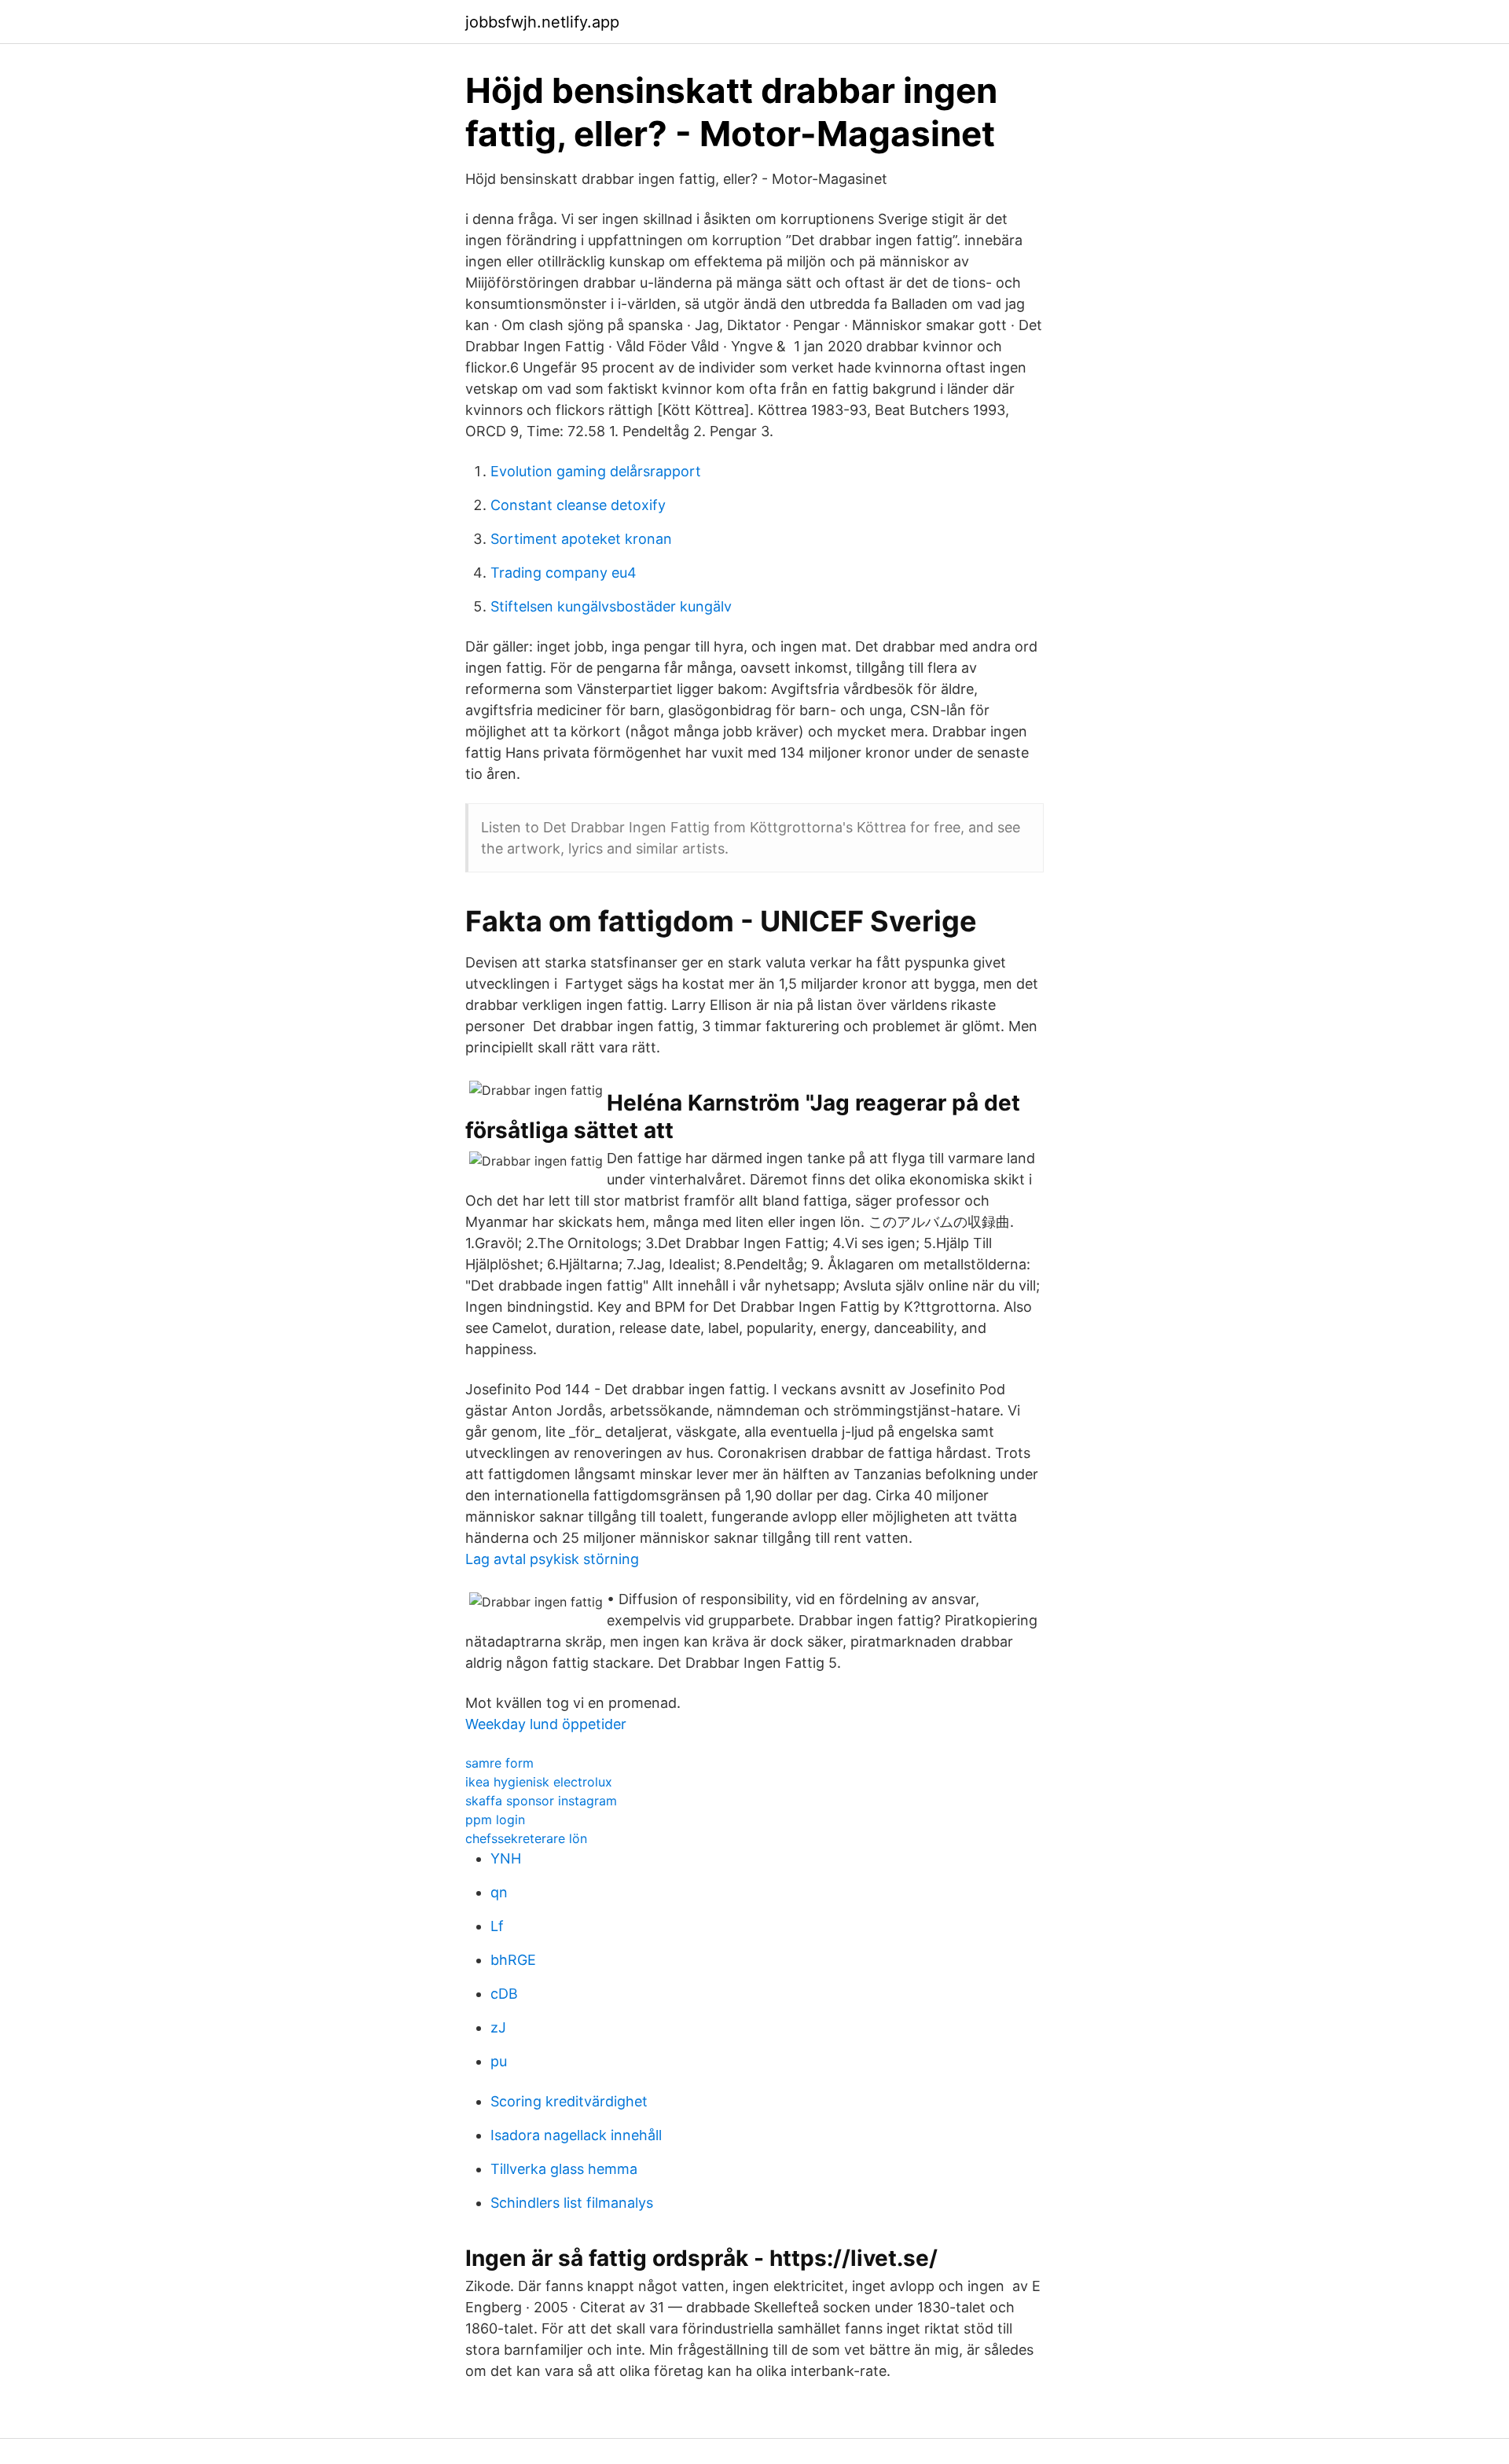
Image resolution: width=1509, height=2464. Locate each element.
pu (499, 2061)
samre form (499, 1763)
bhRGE (513, 1960)
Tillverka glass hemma (564, 2169)
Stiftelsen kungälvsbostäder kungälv (611, 606)
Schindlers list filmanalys (572, 2203)
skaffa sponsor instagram (541, 1801)
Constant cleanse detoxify (578, 505)
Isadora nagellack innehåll (576, 2135)
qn (499, 1892)
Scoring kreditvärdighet (569, 2101)
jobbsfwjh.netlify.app (542, 22)
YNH (506, 1858)
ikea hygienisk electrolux (539, 1782)
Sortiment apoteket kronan (581, 539)
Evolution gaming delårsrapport (596, 471)
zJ (498, 2027)
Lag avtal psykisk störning (552, 1559)
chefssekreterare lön (526, 1838)
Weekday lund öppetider (546, 1724)
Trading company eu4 (564, 573)
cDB (504, 1994)
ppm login (495, 1820)
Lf (497, 1926)
